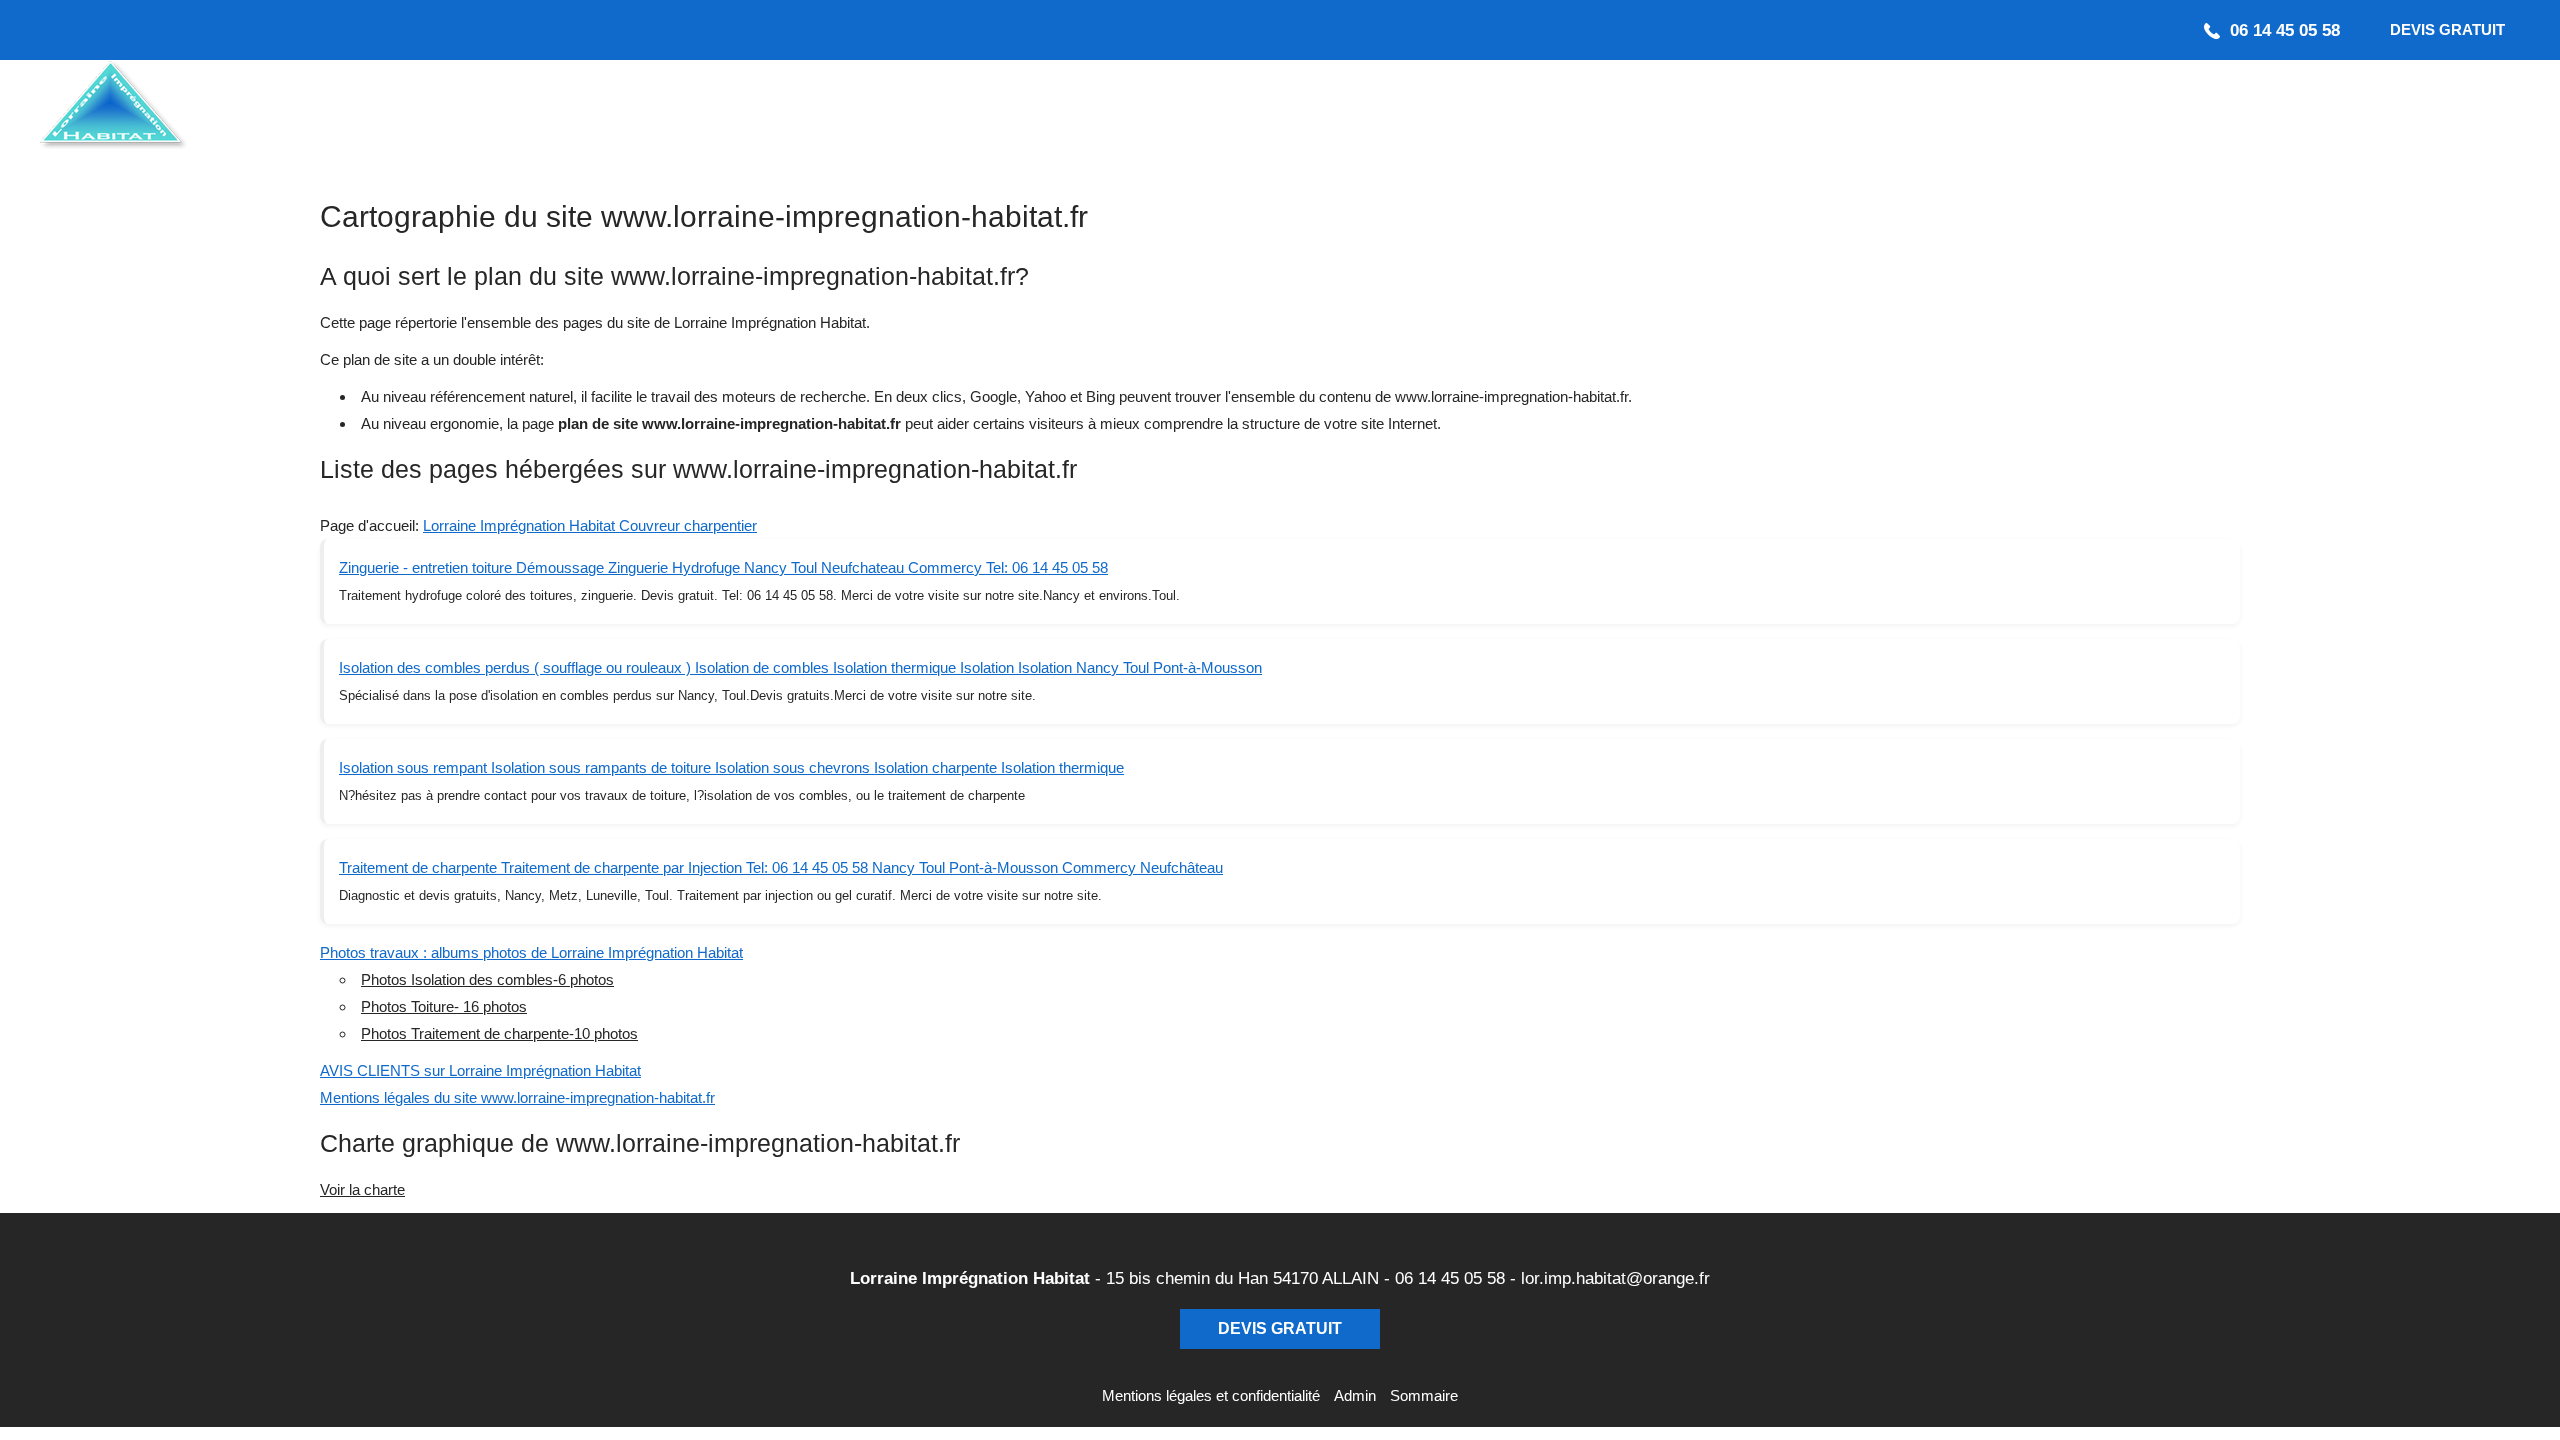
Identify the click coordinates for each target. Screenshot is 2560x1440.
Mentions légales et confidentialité (1211, 1395)
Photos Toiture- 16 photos (444, 1006)
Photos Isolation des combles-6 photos (487, 979)
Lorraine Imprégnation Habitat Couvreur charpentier (590, 525)
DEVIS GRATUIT (2447, 29)
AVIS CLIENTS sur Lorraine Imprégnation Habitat (480, 1070)
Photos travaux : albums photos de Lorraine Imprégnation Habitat (531, 952)
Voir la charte (362, 1189)
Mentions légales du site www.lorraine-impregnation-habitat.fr (517, 1097)
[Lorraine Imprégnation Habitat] (210, 110)
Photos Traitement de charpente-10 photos (499, 1033)
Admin (1355, 1395)
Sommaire (1424, 1395)
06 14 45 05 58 (1450, 1278)
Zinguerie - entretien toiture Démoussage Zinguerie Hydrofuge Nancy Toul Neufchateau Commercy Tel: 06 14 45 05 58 (723, 567)
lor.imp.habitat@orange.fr (1615, 1278)
